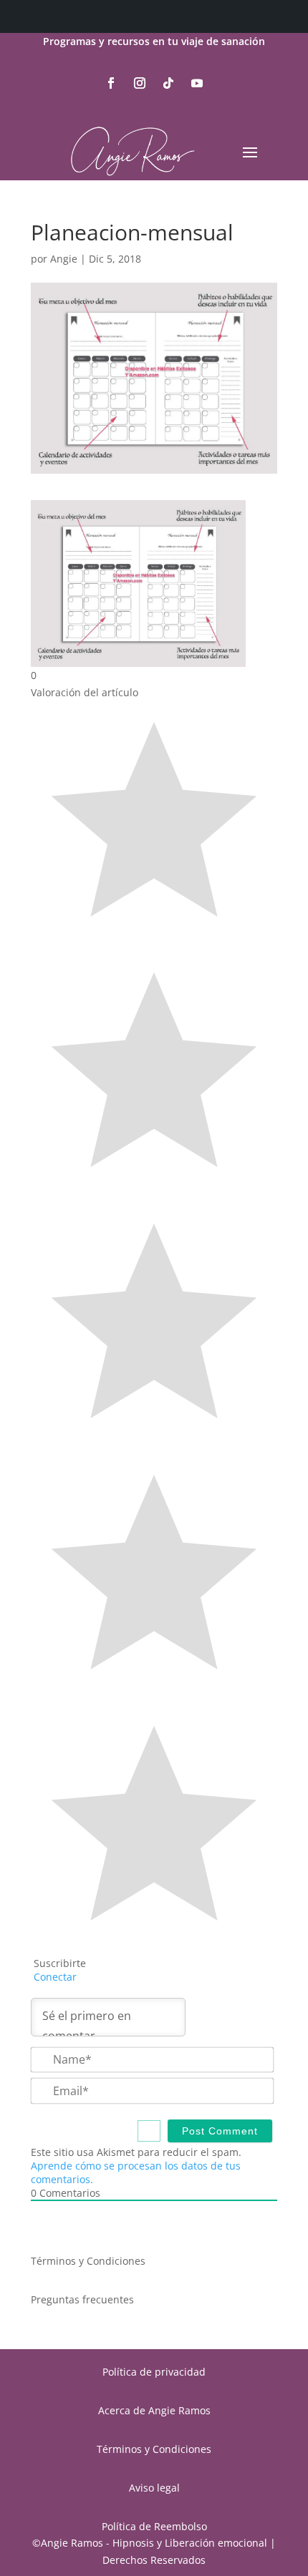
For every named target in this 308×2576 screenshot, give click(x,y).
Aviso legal (154, 2488)
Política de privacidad (154, 2372)
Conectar (54, 1977)
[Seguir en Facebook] (111, 83)
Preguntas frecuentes (82, 2299)
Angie (64, 259)
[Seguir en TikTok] (168, 83)
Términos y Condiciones (88, 2261)
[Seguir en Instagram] (140, 83)
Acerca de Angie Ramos (154, 2410)
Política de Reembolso (154, 2526)
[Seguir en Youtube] (197, 83)
